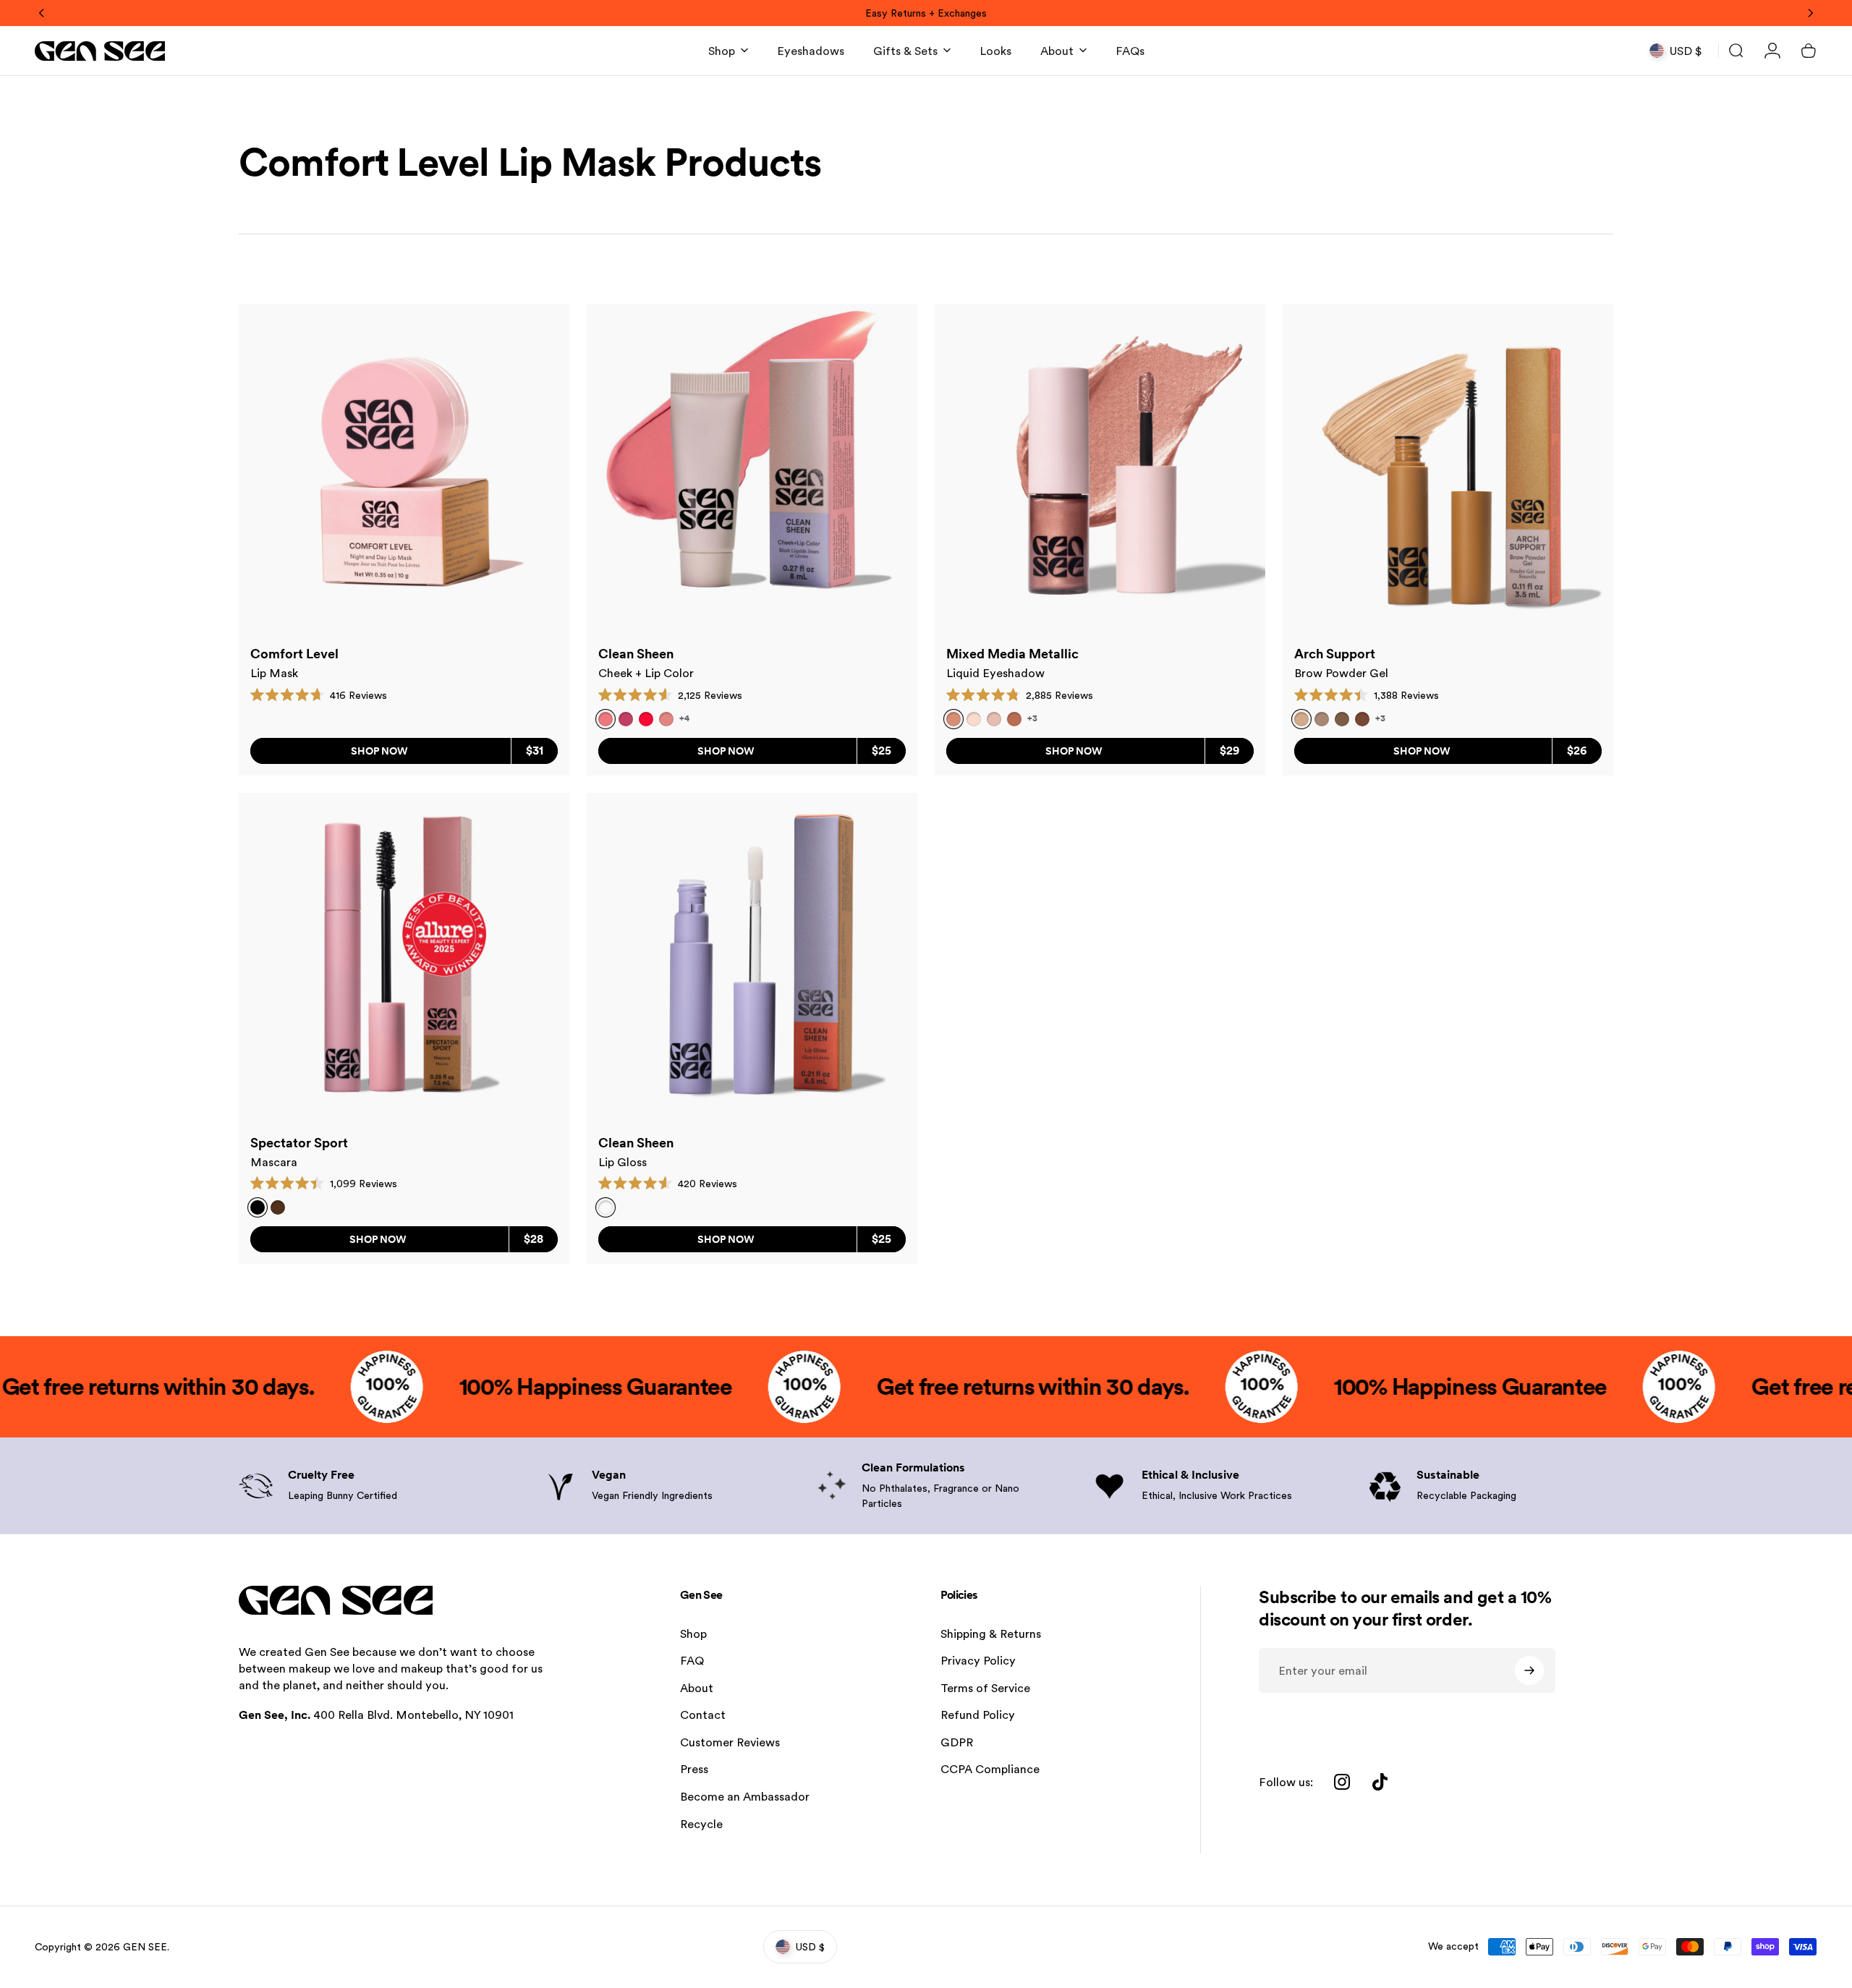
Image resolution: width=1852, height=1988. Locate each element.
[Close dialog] (1190, 832)
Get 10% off (832, 1070)
